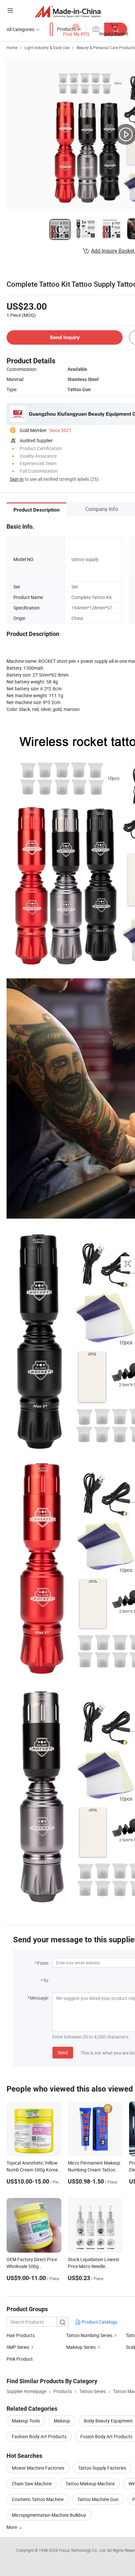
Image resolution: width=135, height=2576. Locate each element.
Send (63, 2052)
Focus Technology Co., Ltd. (83, 2550)
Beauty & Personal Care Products (106, 47)
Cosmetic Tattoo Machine (38, 2499)
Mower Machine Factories (38, 2468)
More (12, 2527)
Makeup (62, 2421)
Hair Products (21, 2335)
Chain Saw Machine (32, 2484)
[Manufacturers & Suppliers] (68, 11)
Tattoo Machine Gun (98, 2499)
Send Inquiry (65, 337)
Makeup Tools (26, 2421)
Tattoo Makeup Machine (90, 2484)
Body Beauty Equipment (108, 2421)
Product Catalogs (99, 2322)
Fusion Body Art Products (106, 2436)
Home (12, 47)
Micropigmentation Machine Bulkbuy (49, 2515)
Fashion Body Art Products (39, 2436)
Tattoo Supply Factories (102, 2468)
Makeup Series (81, 2347)
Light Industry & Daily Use (47, 47)
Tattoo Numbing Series (89, 2335)
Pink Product (20, 2359)
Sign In (17, 479)
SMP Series (18, 2347)
